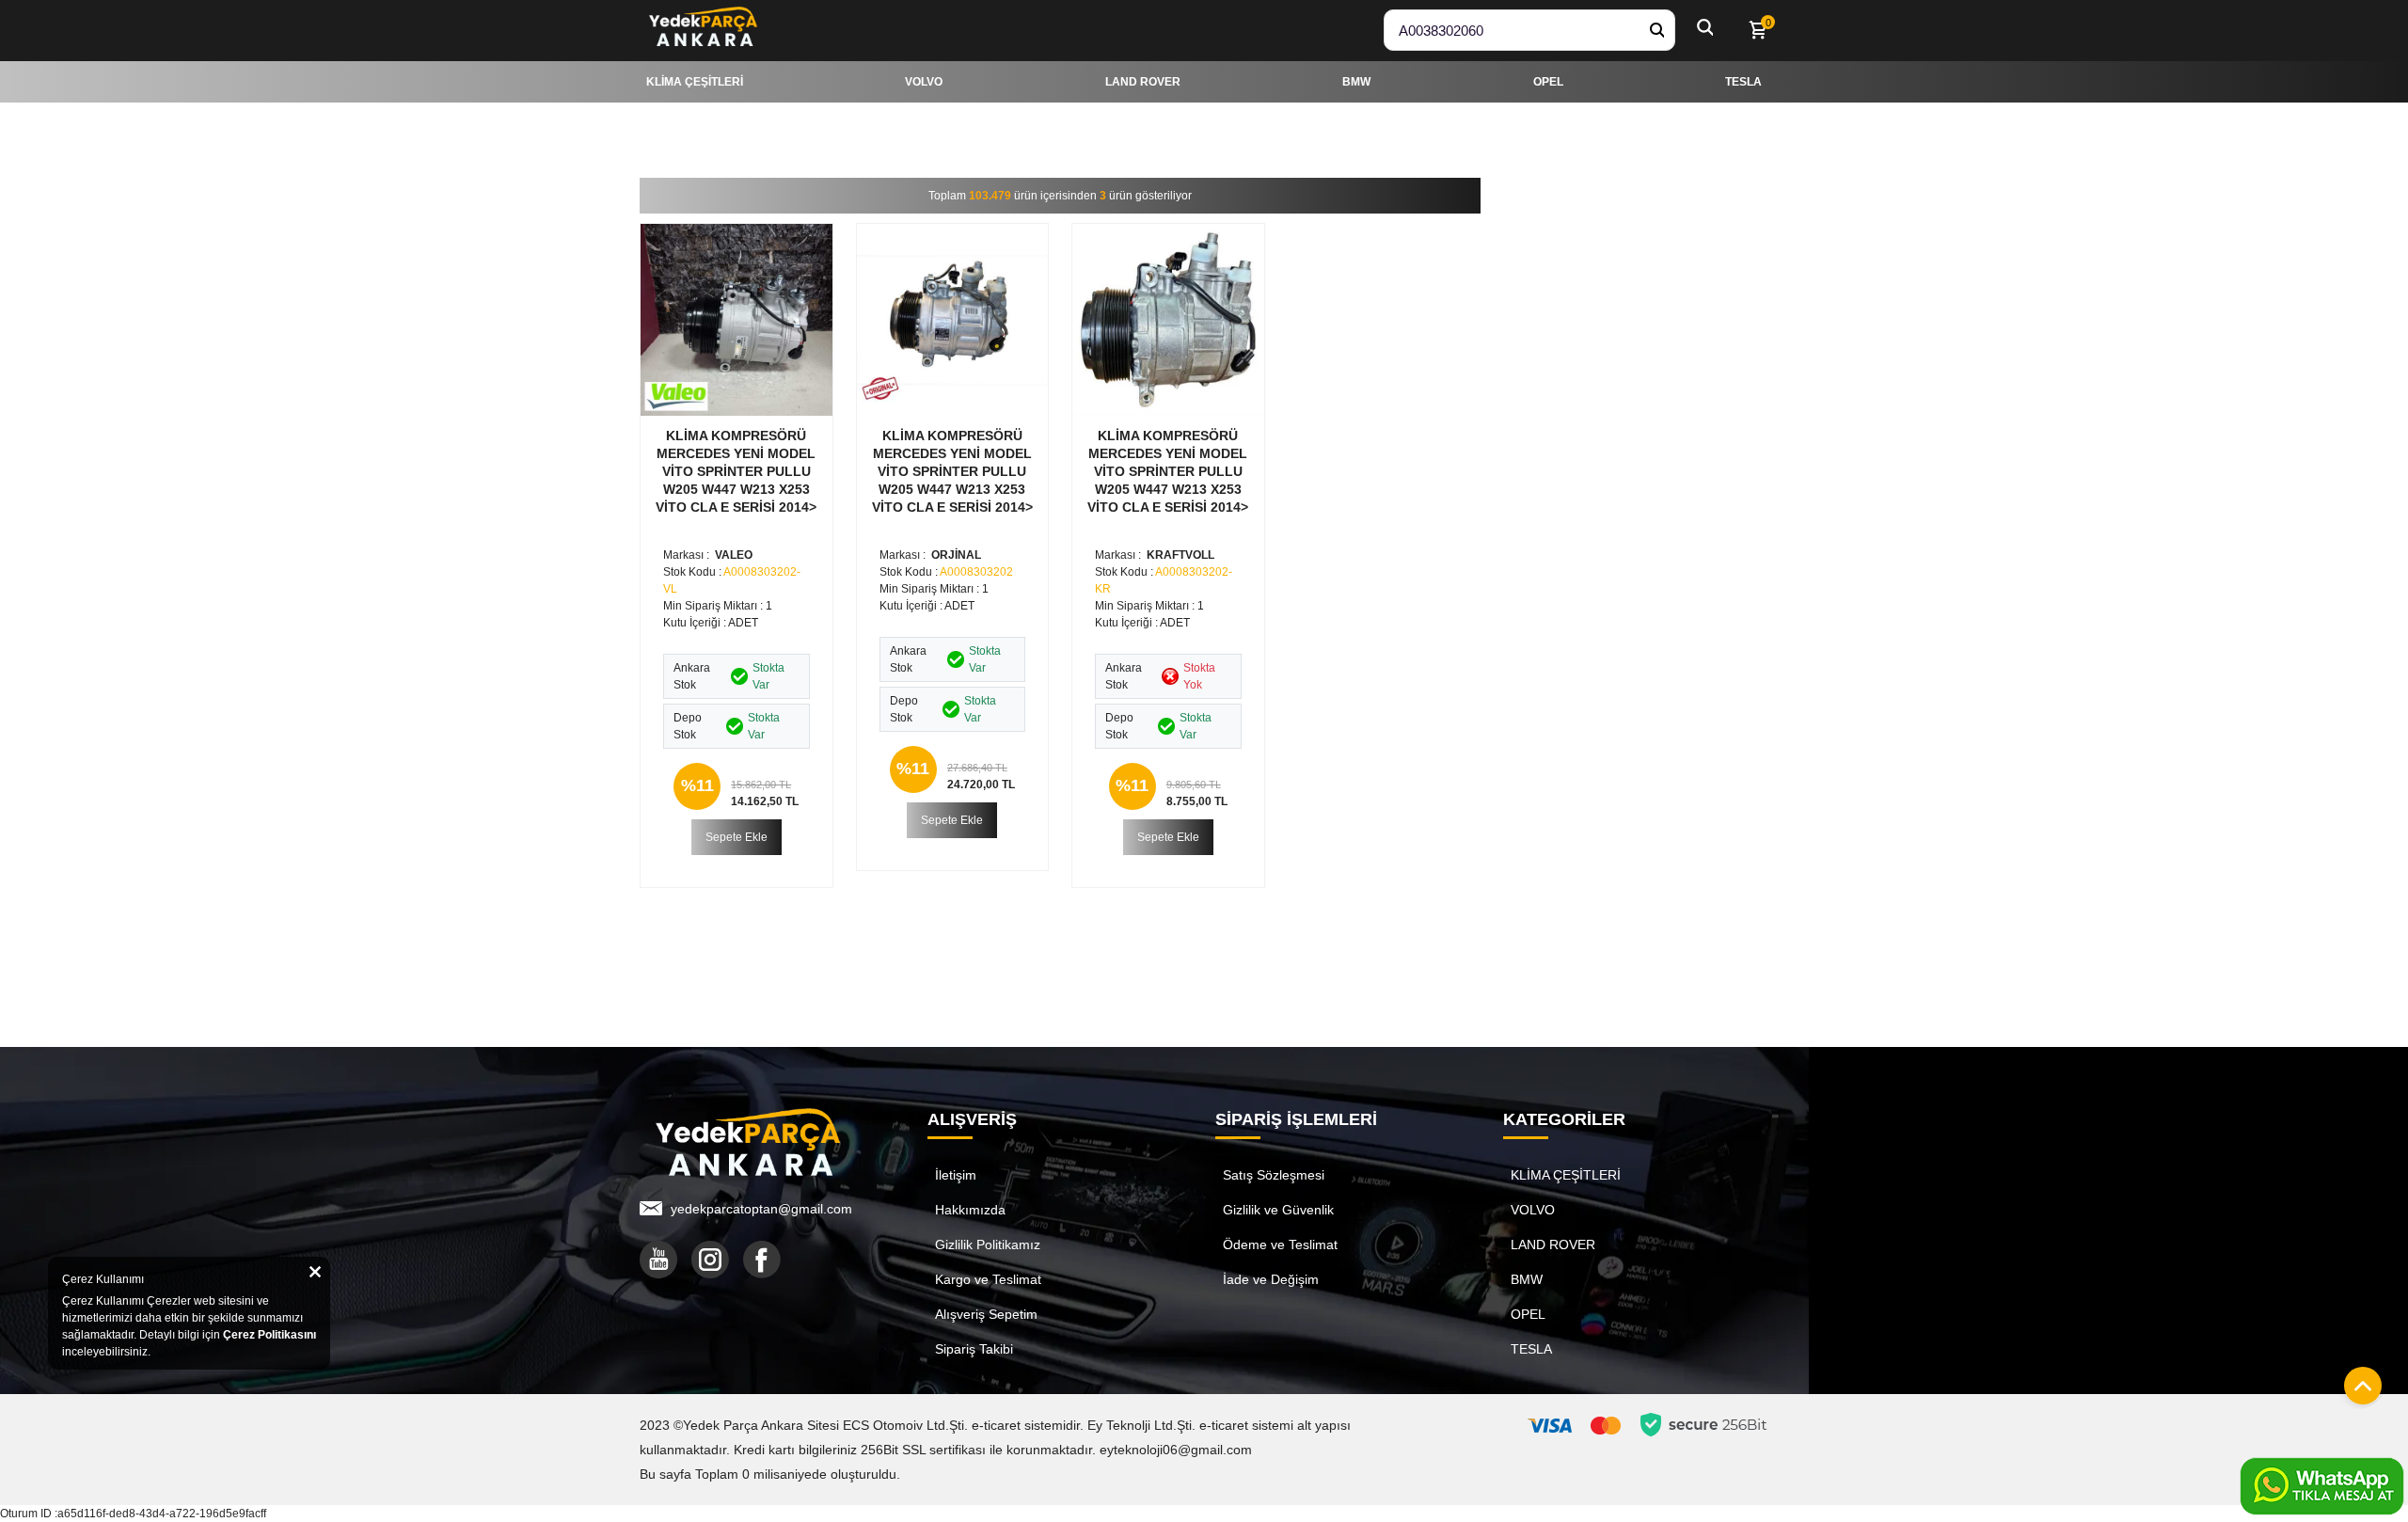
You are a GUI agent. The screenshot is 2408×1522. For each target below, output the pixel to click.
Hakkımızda (970, 1210)
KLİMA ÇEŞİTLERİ (1566, 1175)
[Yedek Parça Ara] (1656, 30)
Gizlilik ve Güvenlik (1278, 1210)
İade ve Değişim (1271, 1279)
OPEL (1528, 1314)
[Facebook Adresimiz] (762, 1260)
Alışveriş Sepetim (986, 1314)
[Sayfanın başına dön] (2358, 1381)
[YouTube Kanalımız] (658, 1260)
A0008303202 (976, 572)
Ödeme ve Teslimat (1280, 1245)
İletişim (956, 1175)
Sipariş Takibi (974, 1349)
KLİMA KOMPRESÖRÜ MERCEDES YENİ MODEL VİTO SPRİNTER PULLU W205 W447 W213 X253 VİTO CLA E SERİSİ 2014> (736, 471)
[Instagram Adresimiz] (710, 1260)
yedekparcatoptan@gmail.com (761, 1209)
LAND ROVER (1553, 1245)
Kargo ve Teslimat (988, 1279)
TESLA (1531, 1349)
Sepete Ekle (737, 837)
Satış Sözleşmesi (1274, 1175)
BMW (1527, 1279)
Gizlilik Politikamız (988, 1245)
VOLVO (1533, 1210)
